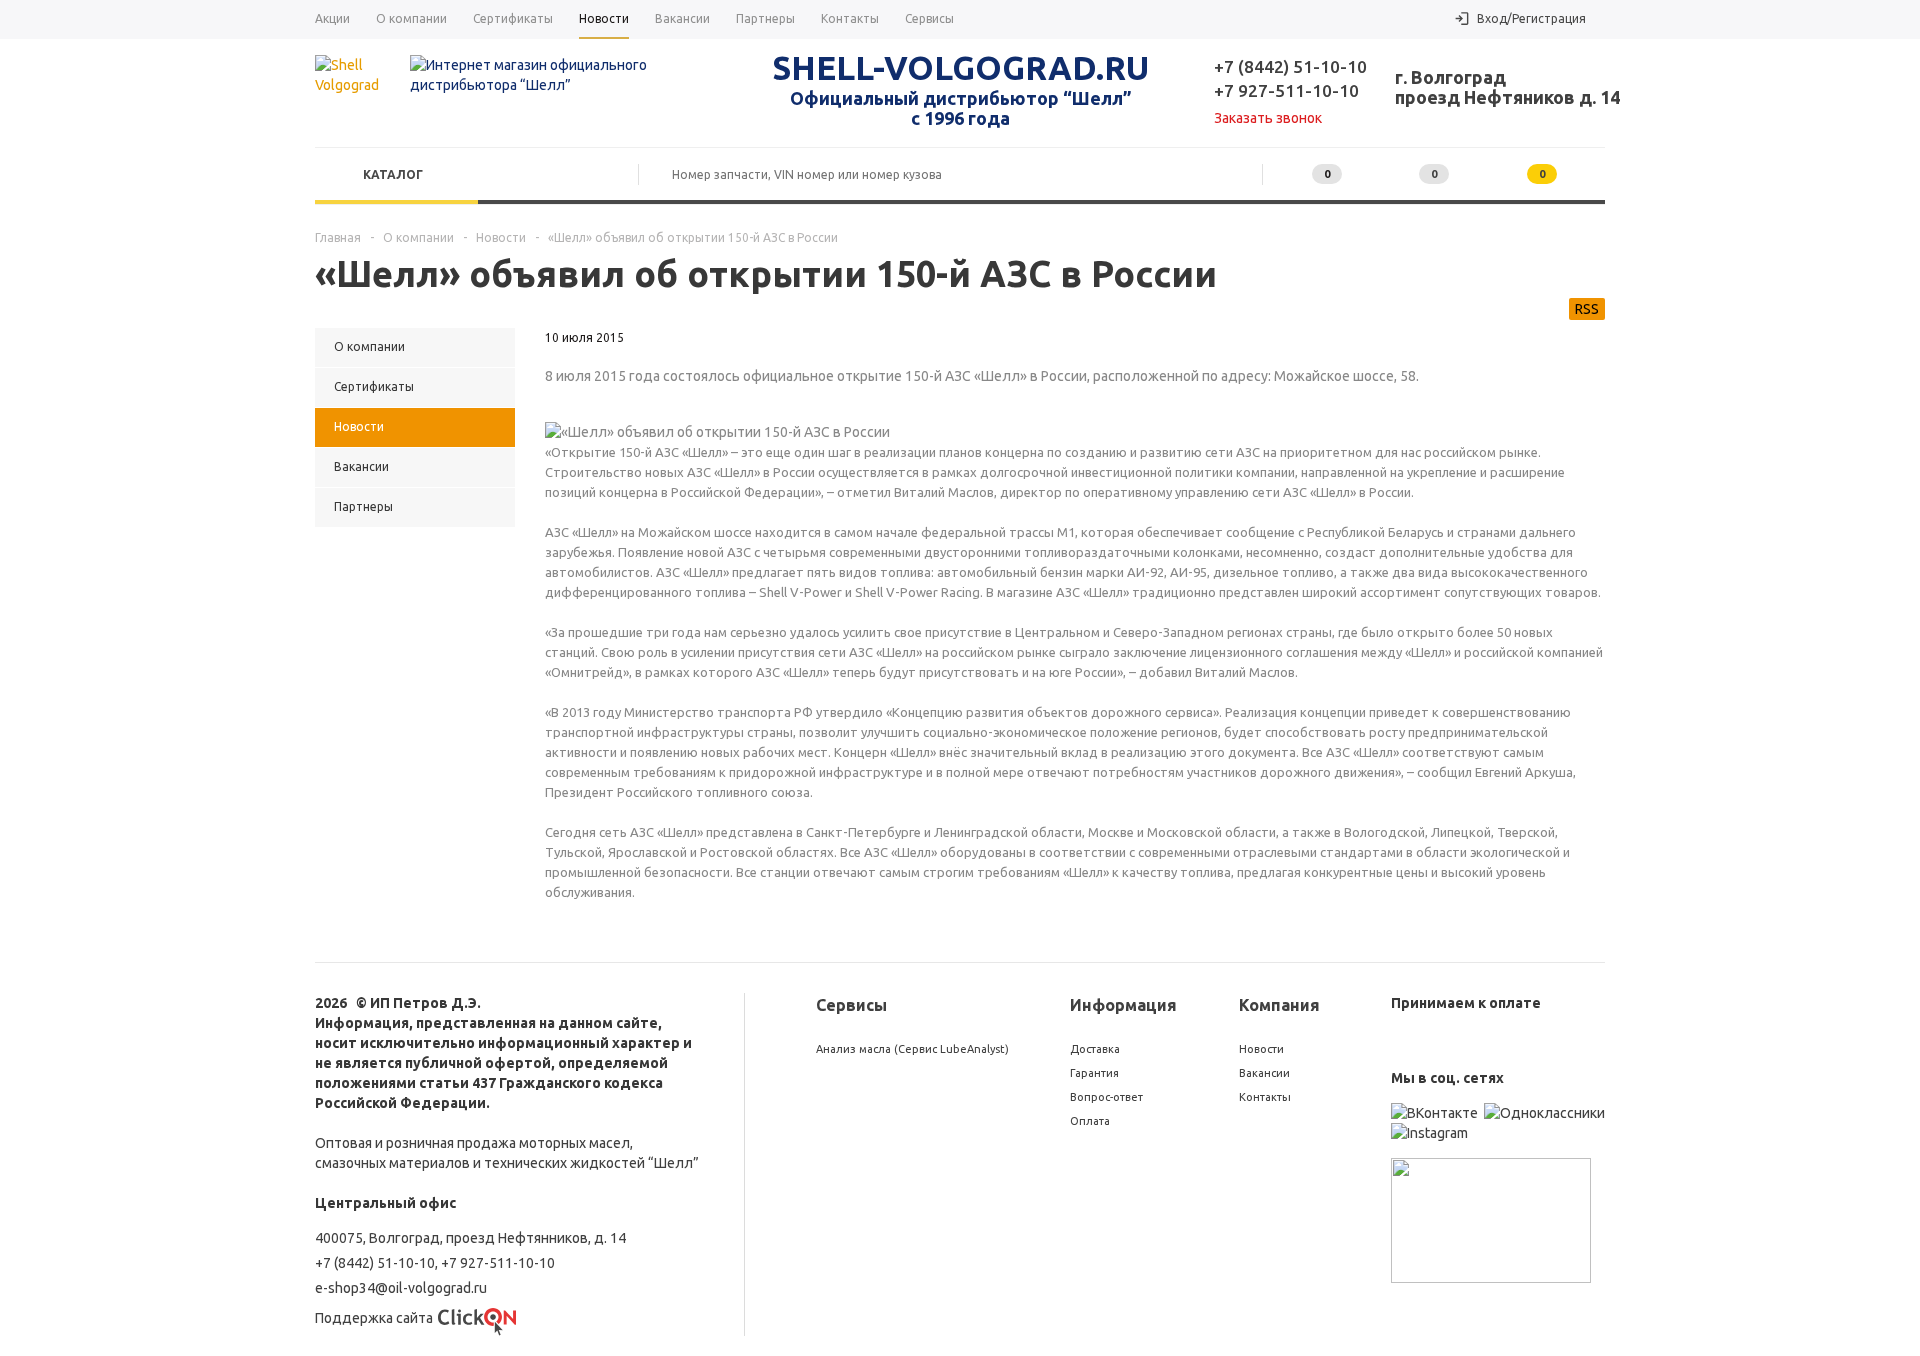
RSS (1587, 309)
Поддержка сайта (374, 1318)
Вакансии (1264, 1073)
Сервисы (851, 1005)
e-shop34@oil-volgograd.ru (401, 1288)
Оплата (1090, 1121)
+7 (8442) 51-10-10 (1290, 66)
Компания (1279, 1005)
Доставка (1095, 1049)
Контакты (1265, 1097)
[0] (1398, 174)
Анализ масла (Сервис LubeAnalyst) (912, 1049)
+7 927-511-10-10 (1286, 90)
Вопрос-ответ (1106, 1097)
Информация (1123, 1005)
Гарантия (1094, 1073)
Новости (1261, 1049)
